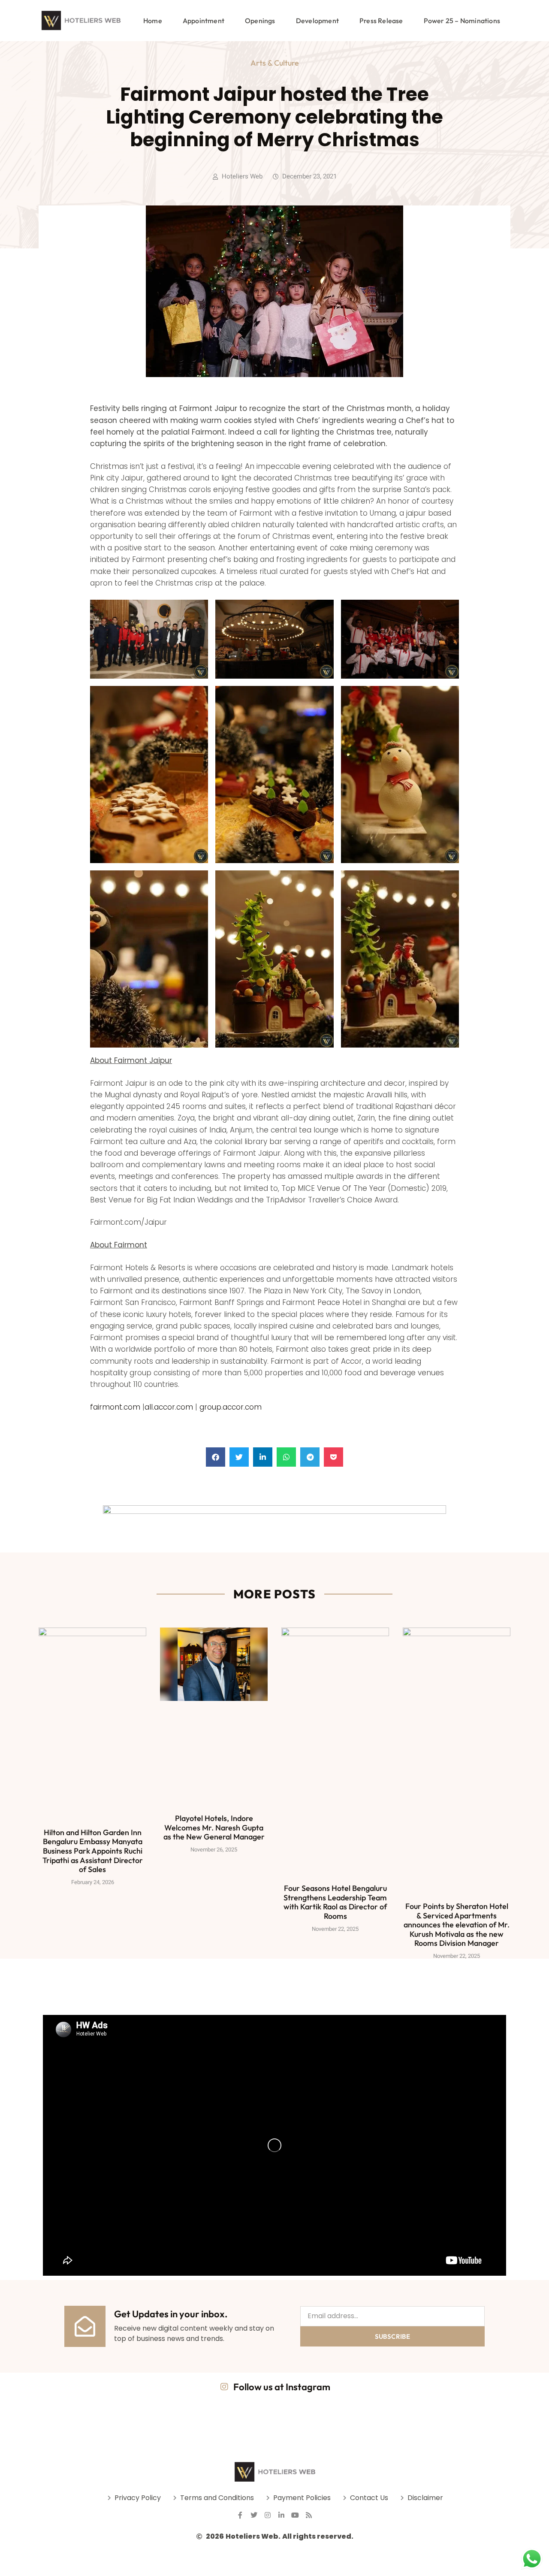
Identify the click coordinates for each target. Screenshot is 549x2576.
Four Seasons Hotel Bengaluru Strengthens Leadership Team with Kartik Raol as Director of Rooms (335, 1902)
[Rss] (309, 2515)
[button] (216, 1457)
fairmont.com (115, 1407)
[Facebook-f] (240, 2515)
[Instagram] (268, 2515)
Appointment (204, 21)
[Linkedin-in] (281, 2515)
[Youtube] (295, 2515)
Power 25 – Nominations (462, 21)
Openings (260, 21)
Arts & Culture (275, 63)
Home (153, 21)
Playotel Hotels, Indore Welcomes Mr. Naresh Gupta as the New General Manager (214, 1827)
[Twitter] (254, 2515)
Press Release (381, 21)
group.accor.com (231, 1407)
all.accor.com (169, 1407)
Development (317, 21)
